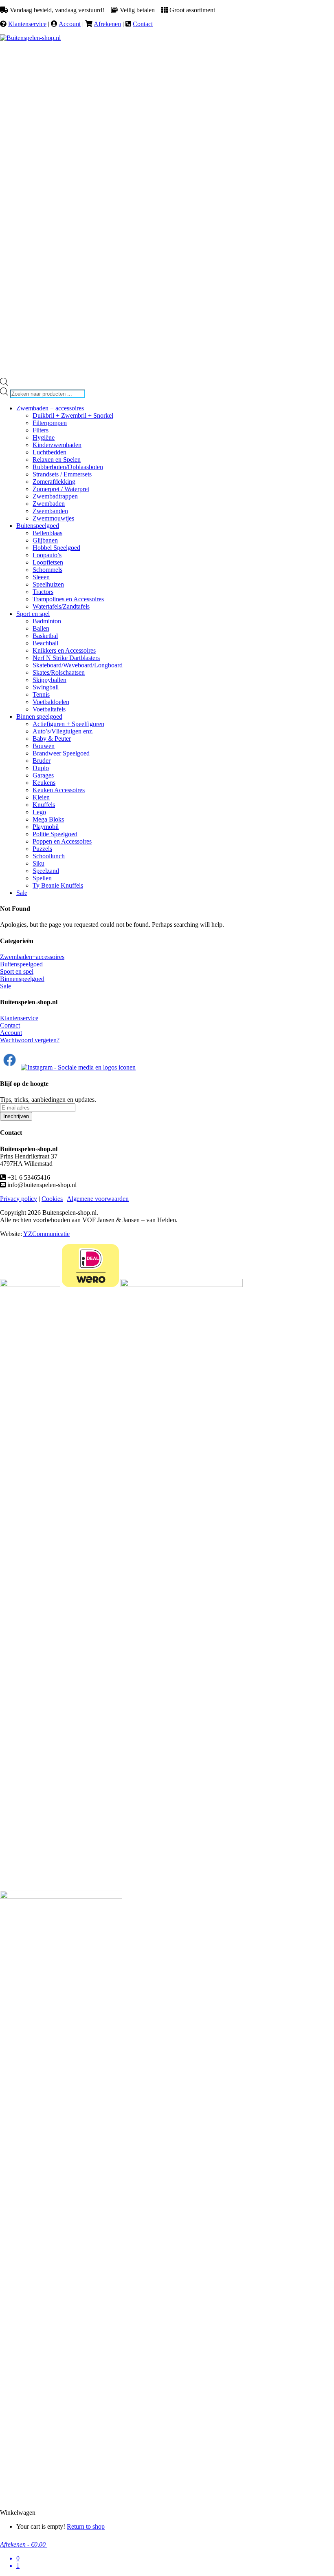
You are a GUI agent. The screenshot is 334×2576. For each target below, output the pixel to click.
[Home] (30, 38)
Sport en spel (17, 971)
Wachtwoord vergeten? (30, 1040)
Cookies (52, 1199)
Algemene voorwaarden (98, 1199)
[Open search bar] (4, 384)
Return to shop (86, 2526)
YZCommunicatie (46, 1234)
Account (70, 24)
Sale (5, 986)
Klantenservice (27, 24)
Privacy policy (19, 1199)
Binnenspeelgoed (22, 979)
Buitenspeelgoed (21, 964)
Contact (143, 24)
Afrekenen (107, 24)
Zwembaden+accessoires (32, 957)
